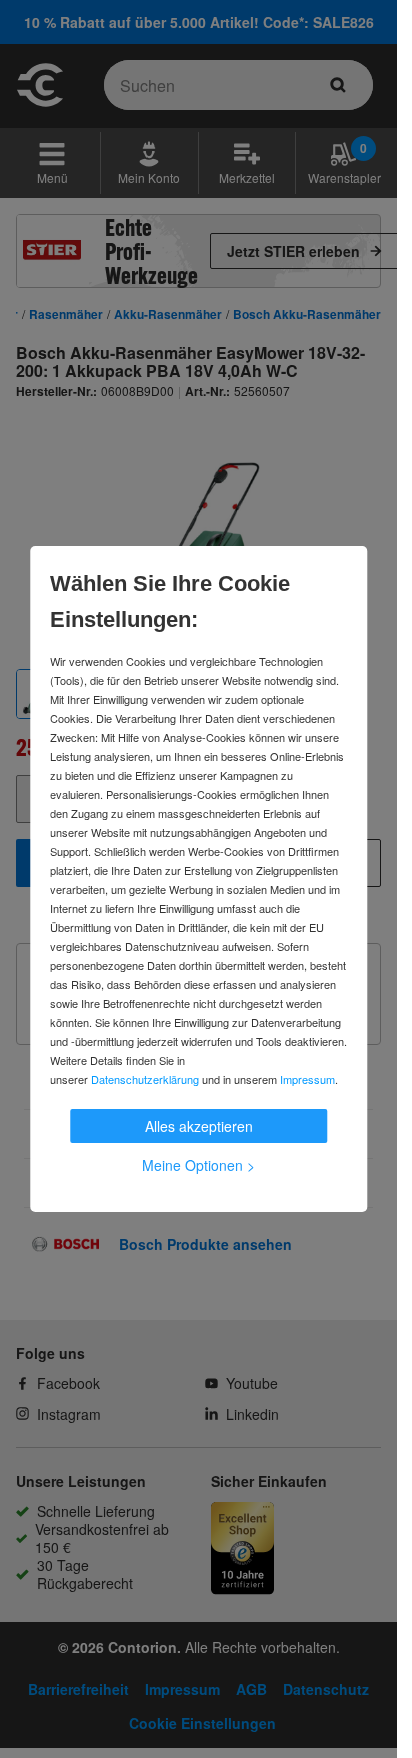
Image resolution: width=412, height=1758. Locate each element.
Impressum (307, 1079)
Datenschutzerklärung (145, 1079)
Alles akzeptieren (199, 1126)
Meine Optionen (198, 1165)
